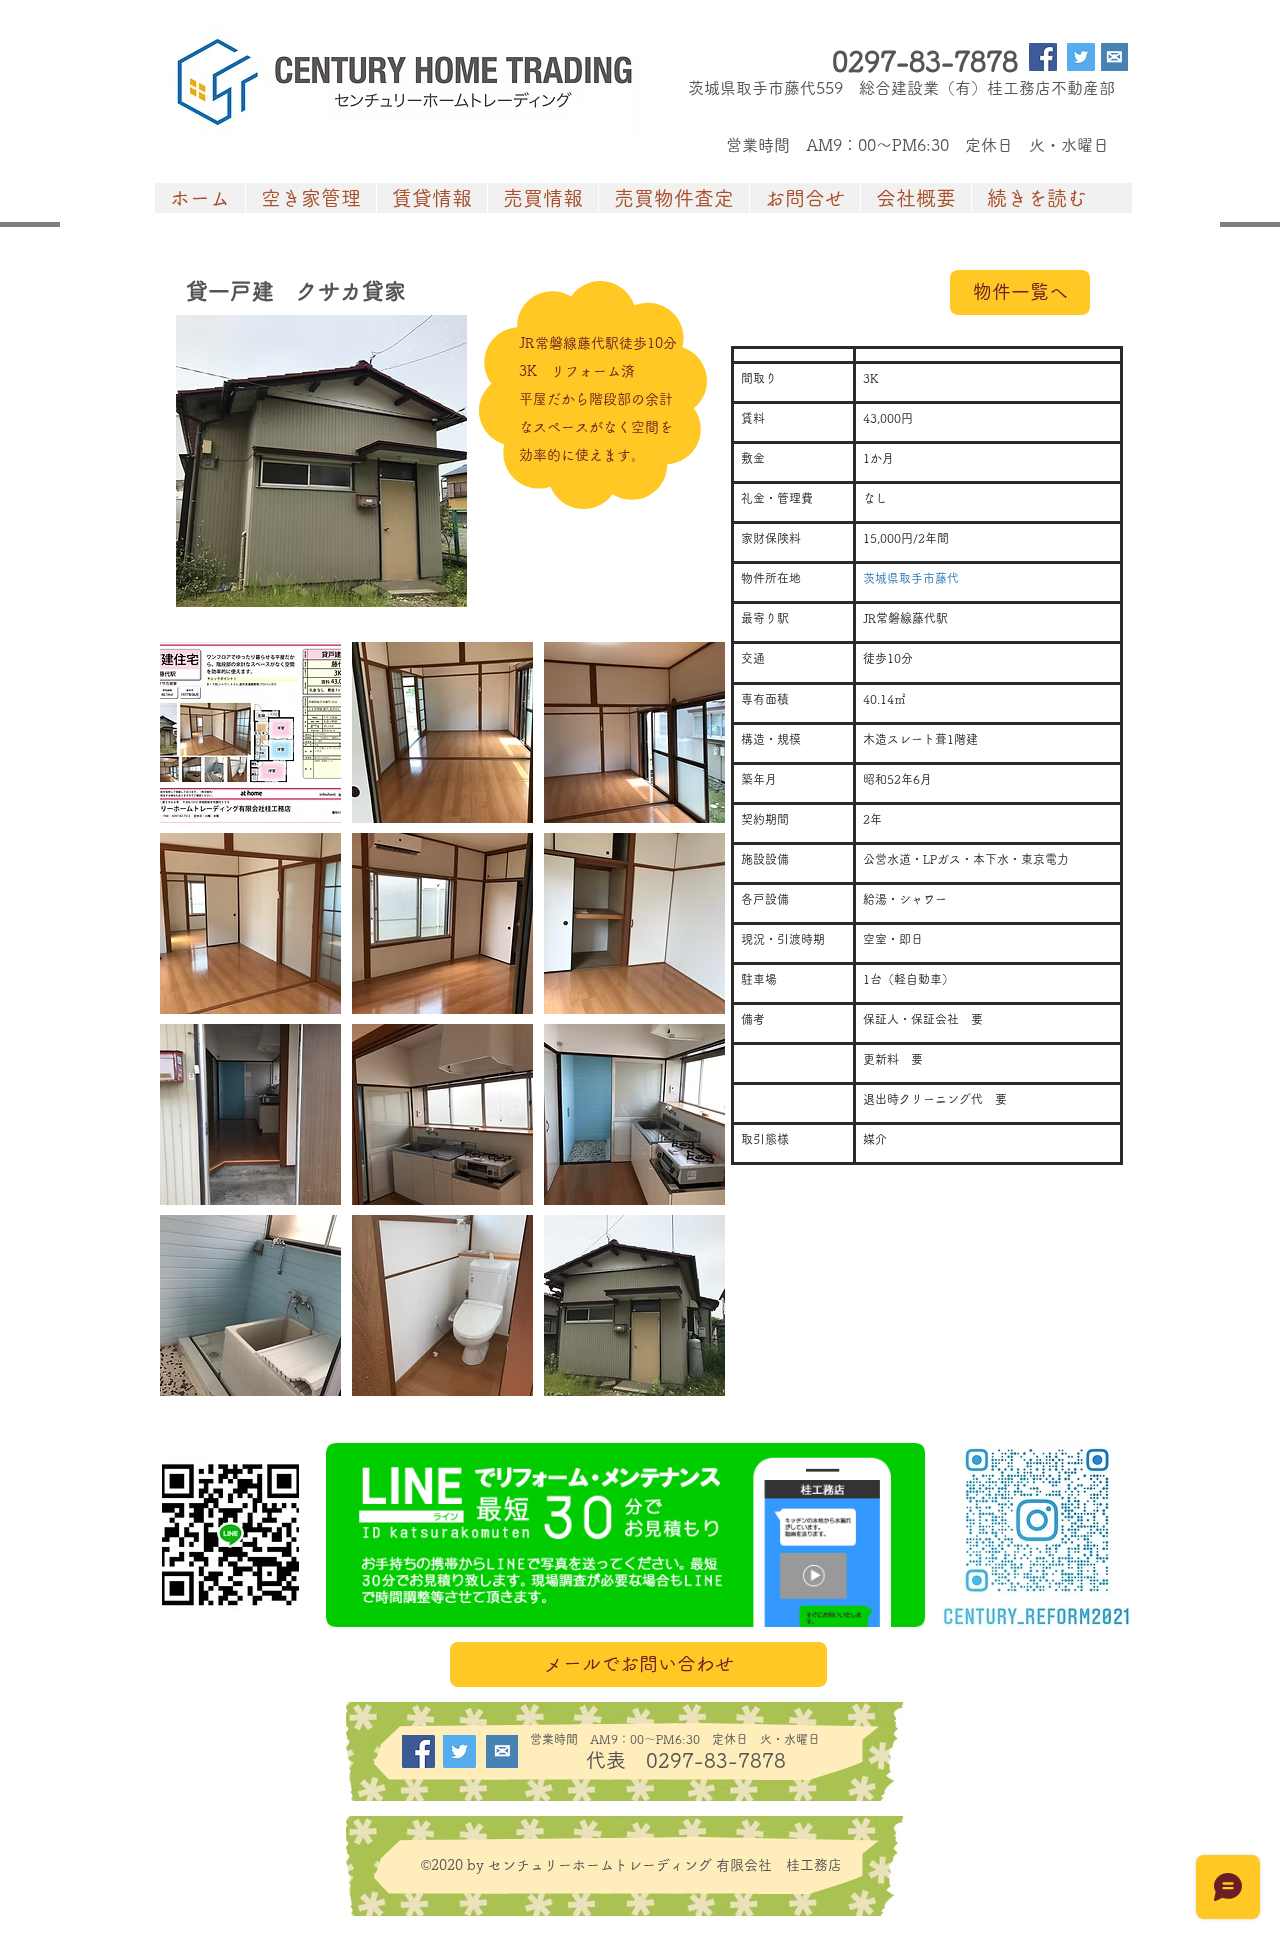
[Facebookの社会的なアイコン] (1043, 57)
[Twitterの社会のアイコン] (1081, 57)
